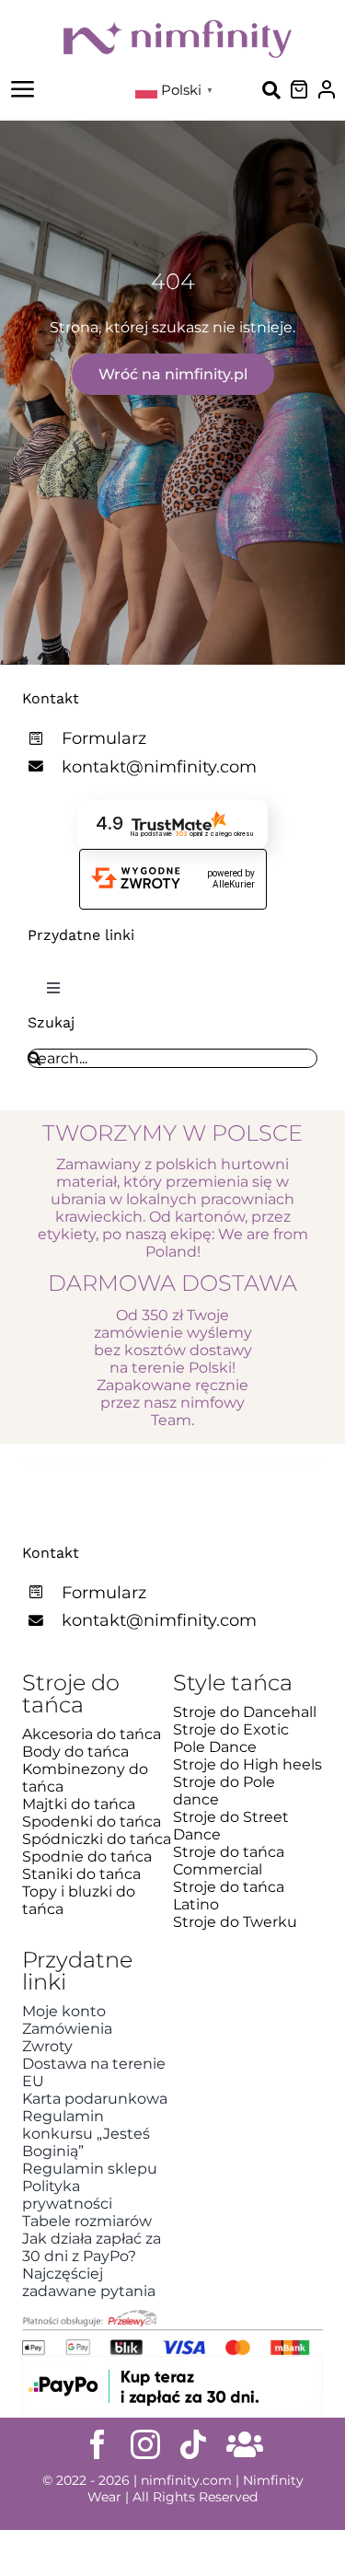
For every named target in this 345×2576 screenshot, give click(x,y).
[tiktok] (193, 2444)
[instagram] (145, 2444)
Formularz (104, 738)
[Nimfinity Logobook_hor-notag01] (178, 25)
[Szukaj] (271, 89)
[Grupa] (245, 2444)
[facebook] (98, 2444)
